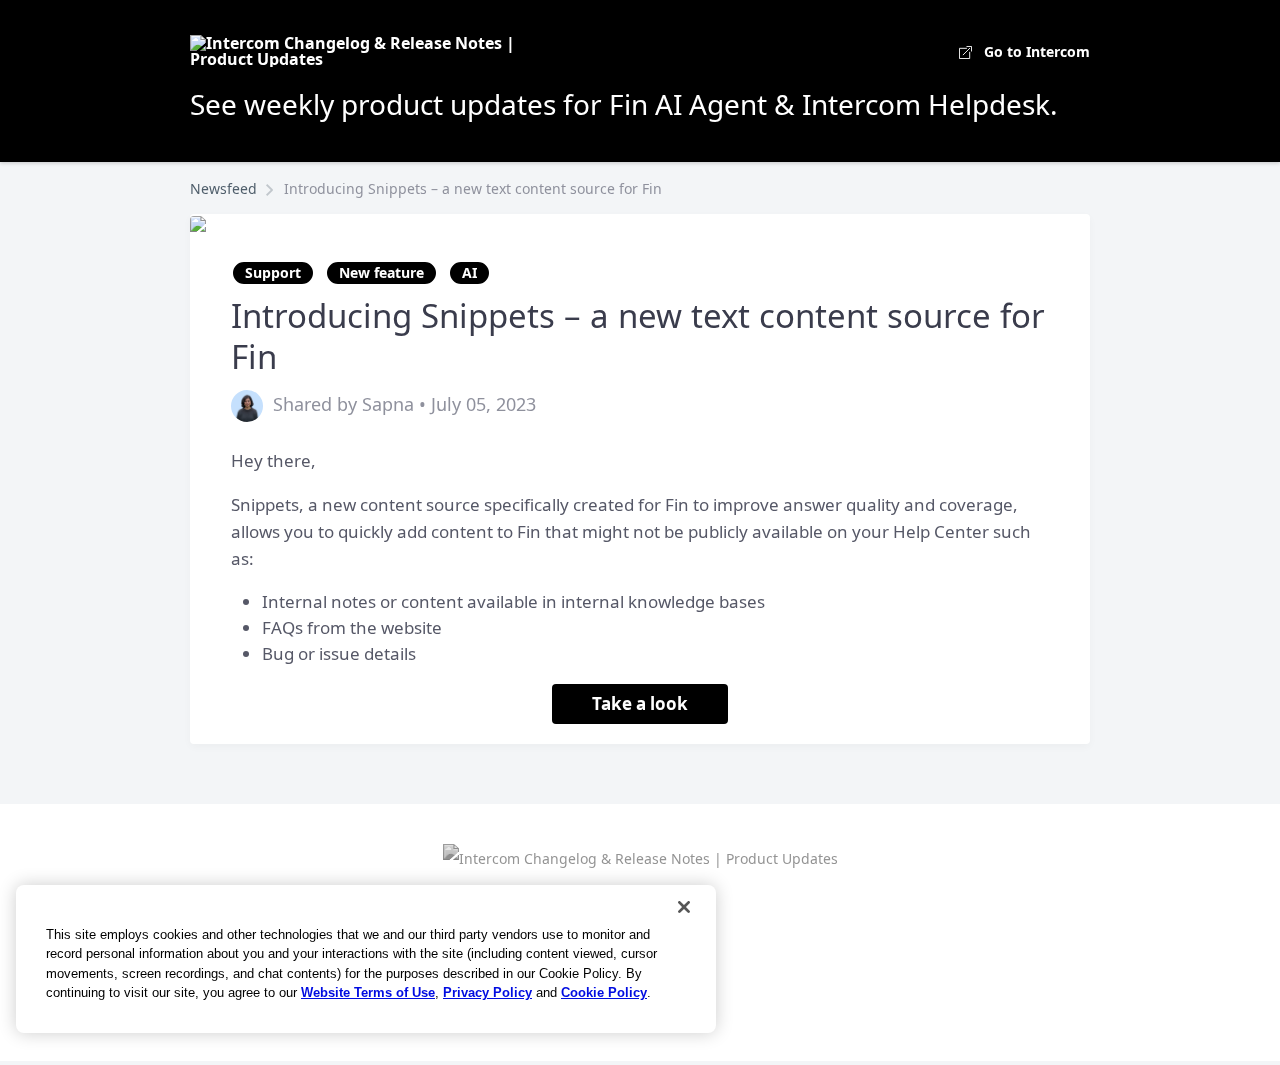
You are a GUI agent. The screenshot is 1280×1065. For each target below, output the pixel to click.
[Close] (684, 907)
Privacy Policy (487, 992)
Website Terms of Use (368, 992)
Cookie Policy (604, 992)
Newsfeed (223, 188)
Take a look (640, 703)
